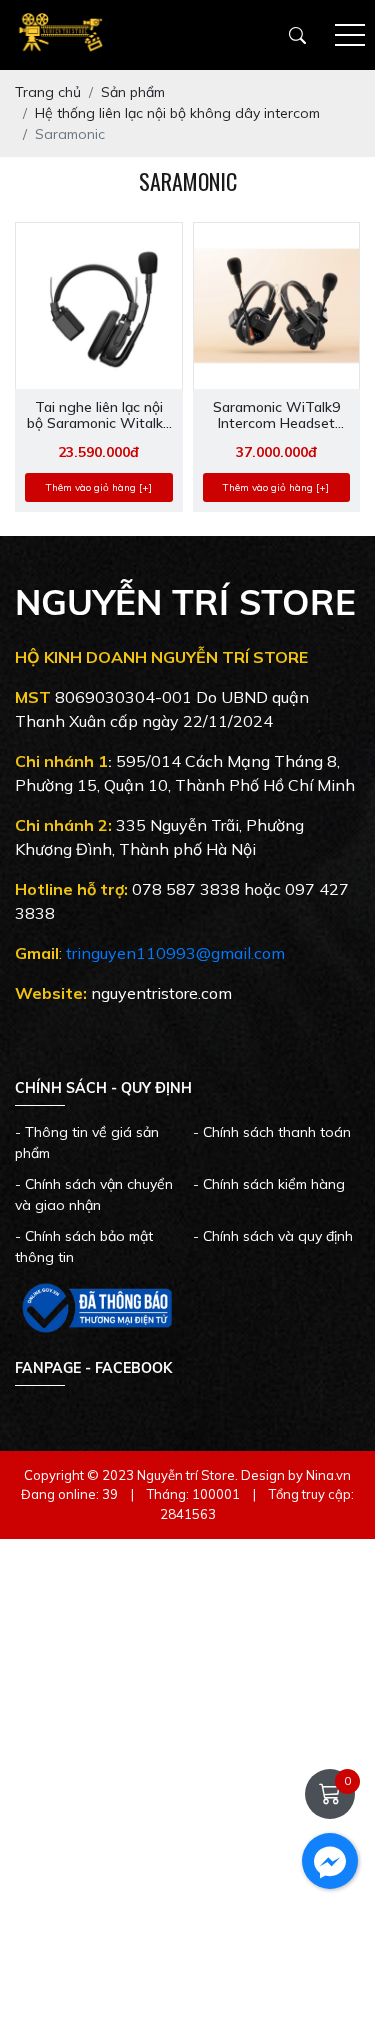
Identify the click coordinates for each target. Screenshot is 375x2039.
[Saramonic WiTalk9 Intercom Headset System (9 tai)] (277, 306)
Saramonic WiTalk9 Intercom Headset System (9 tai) (276, 416)
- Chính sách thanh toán (272, 1132)
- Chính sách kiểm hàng (269, 1184)
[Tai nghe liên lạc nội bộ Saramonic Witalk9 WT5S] (99, 306)
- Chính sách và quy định (273, 1236)
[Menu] (350, 35)
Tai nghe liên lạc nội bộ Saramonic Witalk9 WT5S (99, 416)
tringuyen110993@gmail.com (175, 953)
